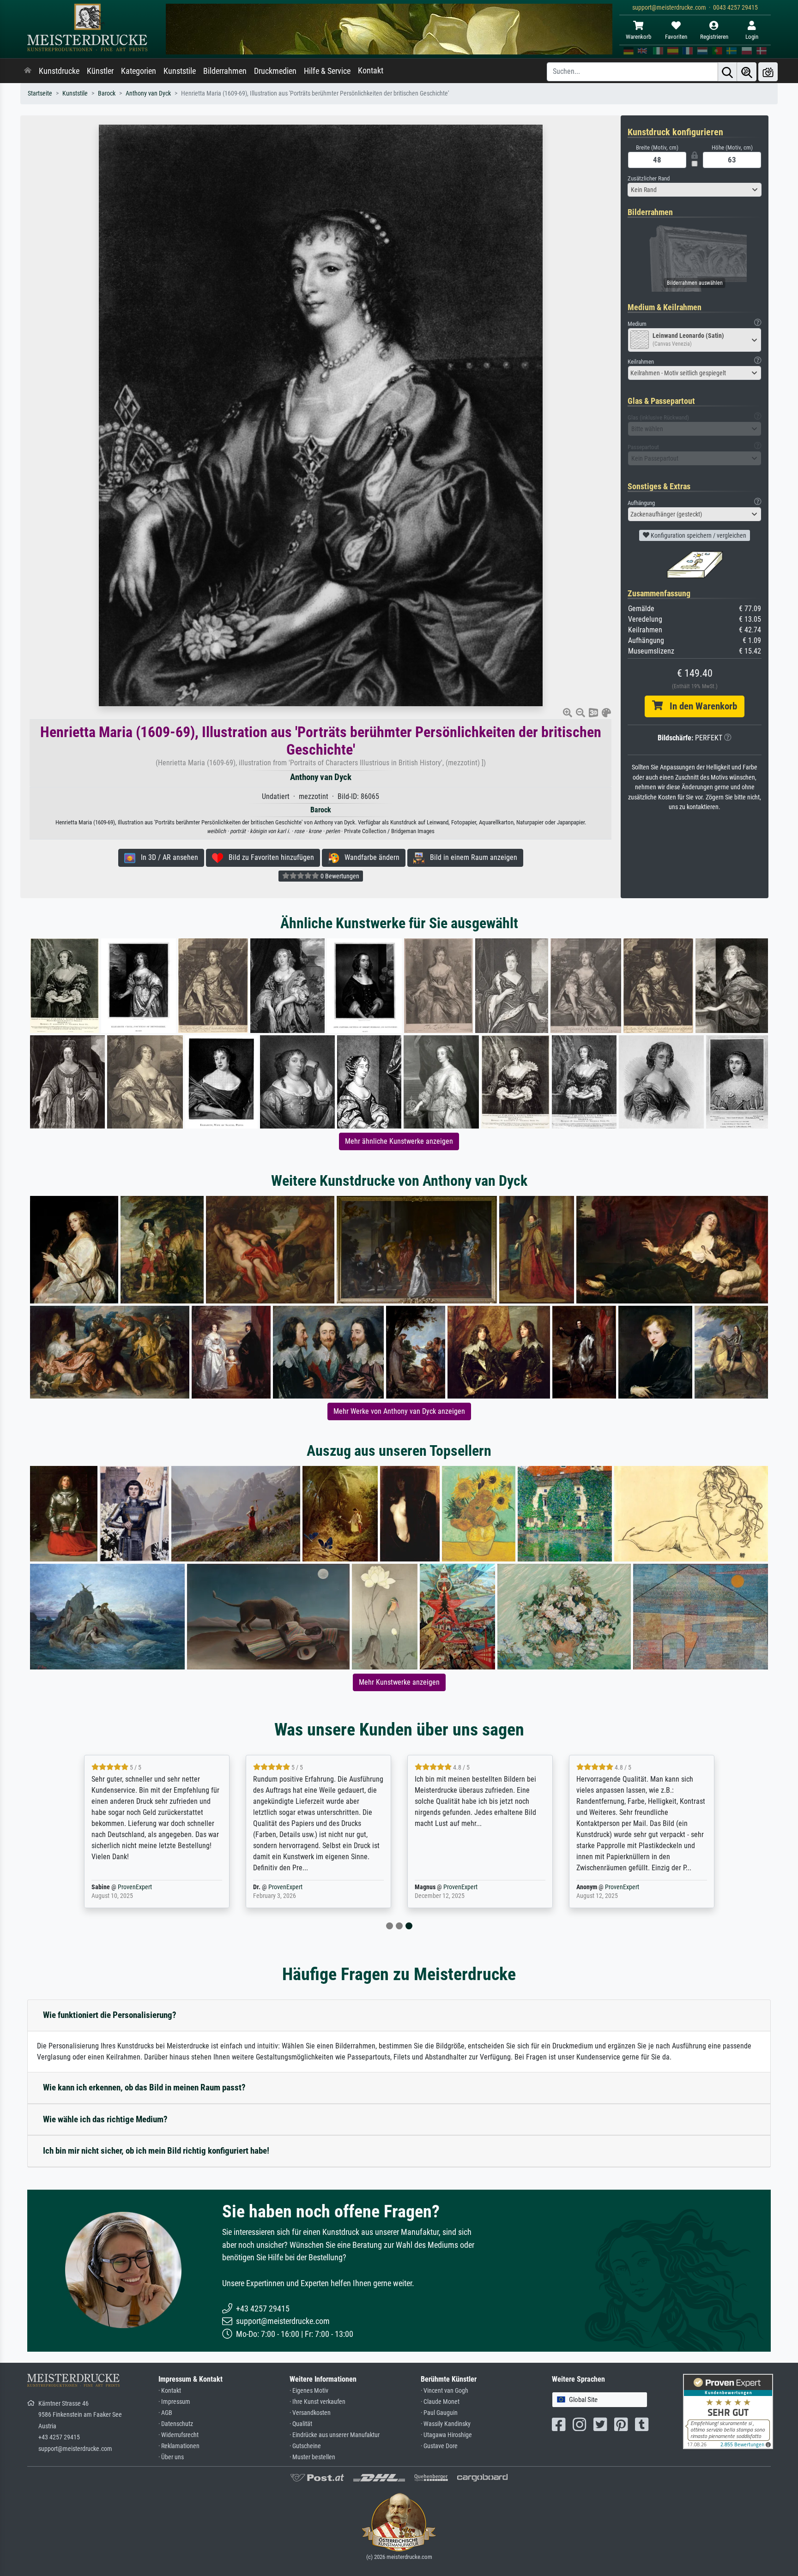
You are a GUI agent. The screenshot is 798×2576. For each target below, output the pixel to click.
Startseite (40, 93)
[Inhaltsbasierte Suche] (747, 72)
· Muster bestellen (312, 2457)
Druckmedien (275, 71)
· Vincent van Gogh (444, 2391)
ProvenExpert (135, 1887)
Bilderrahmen (225, 71)
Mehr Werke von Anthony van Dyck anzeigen (399, 1411)
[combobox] (695, 190)
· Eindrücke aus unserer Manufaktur (335, 2435)
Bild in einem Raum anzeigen (471, 857)
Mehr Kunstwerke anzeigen (399, 1682)
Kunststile (180, 71)
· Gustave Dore (439, 2446)
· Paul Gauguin (439, 2413)
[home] (28, 71)
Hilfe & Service (327, 71)
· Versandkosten (310, 2413)
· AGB (165, 2413)
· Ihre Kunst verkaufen (317, 2402)
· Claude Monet (440, 2402)
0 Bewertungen (339, 876)
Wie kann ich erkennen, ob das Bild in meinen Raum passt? (144, 2087)
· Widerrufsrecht (178, 2435)
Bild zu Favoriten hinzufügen (269, 857)
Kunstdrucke (59, 71)
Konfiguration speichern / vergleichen (698, 535)
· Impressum (174, 2402)
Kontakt (371, 71)
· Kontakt (170, 2391)
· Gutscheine (305, 2446)
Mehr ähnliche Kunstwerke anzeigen (399, 1141)
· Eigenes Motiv (309, 2391)
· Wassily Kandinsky (446, 2424)
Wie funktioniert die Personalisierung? (110, 2015)
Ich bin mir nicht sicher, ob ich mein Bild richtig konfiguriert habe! (156, 2151)
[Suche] (727, 72)
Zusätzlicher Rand (649, 178)
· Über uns (171, 2457)
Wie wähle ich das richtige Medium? (105, 2119)
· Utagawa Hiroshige (446, 2435)
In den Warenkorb (700, 706)
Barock (107, 93)
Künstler (100, 71)
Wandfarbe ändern (369, 857)
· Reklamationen (179, 2446)
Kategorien (139, 71)
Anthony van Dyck (148, 93)
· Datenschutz (176, 2424)
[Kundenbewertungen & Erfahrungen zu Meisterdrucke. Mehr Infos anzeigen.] (728, 2411)
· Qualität (301, 2424)
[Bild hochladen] (768, 72)
